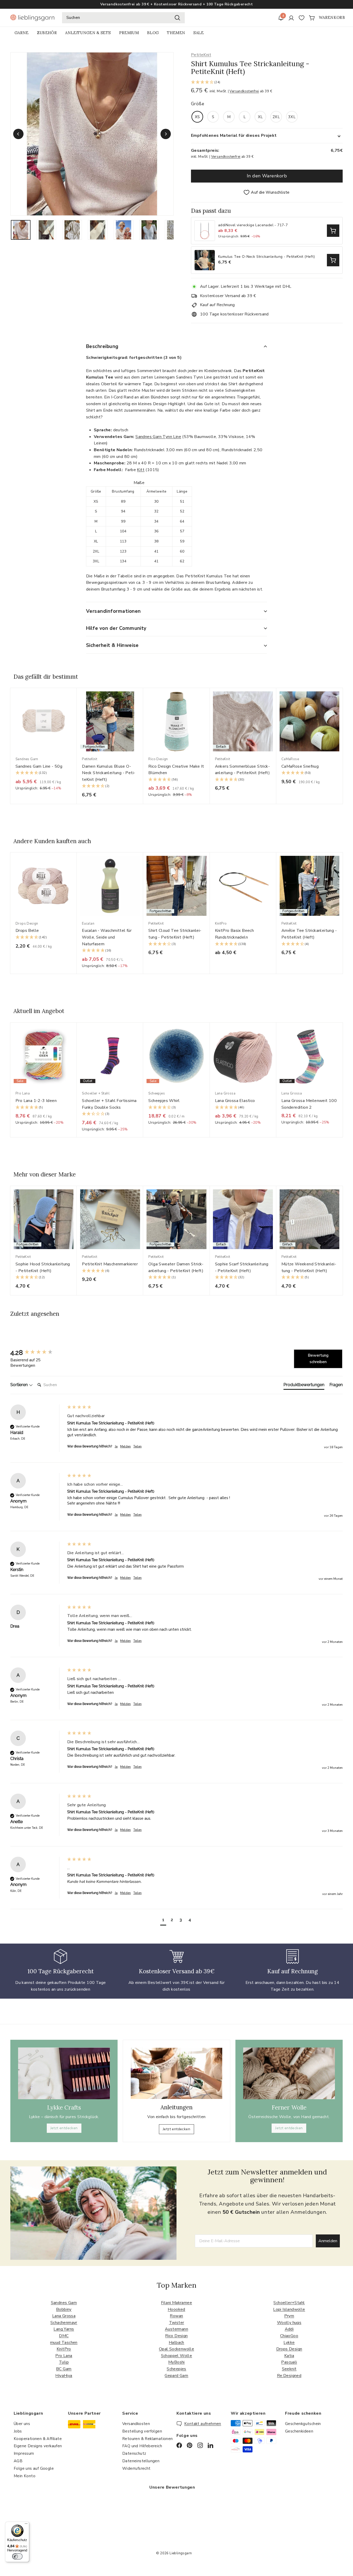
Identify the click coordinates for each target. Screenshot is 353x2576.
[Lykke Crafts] (64, 2073)
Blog (153, 33)
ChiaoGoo (289, 2336)
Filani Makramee (177, 2303)
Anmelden (328, 2241)
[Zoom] (92, 134)
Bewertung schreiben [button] (318, 1359)
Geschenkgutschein (303, 2424)
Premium (129, 33)
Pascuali (289, 2362)
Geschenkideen (299, 2431)
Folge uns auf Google (34, 2468)
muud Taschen (64, 2343)
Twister (177, 2323)
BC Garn (64, 2369)
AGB (18, 2461)
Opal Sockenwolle (177, 2349)
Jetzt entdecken (64, 2128)
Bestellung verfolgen (142, 2431)
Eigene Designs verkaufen (38, 2446)
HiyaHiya (64, 2376)
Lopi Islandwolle (289, 2309)
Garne (22, 33)
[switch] (17, 2556)
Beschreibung (102, 346)
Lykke (289, 2343)
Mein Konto (25, 2476)
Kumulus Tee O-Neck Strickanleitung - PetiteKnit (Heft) (267, 257)
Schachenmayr (64, 2323)
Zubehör (47, 33)
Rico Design (176, 2336)
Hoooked (177, 2309)
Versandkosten (136, 2424)
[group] (37, 1353)
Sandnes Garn (64, 2303)
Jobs (18, 2431)
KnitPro (64, 2349)
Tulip (64, 2362)
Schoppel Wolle (177, 2356)
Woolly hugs (289, 2323)
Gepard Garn (176, 2376)
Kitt (141, 470)
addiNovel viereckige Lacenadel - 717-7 (253, 225)
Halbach (177, 2343)
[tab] (304, 1386)
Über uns (22, 2424)
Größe (198, 104)
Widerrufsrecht (136, 2468)
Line (177, 437)
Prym (289, 2316)
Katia (289, 2356)
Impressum (24, 2453)
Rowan (176, 2316)
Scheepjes (177, 2369)
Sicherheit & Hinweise (112, 645)
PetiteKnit (201, 55)
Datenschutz (134, 2453)
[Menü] (26, 2525)
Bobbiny (64, 2309)
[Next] (166, 134)
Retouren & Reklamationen (148, 2439)
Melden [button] (125, 1446)
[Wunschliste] (302, 18)
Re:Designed (289, 2376)
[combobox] (123, 18)
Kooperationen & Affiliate (38, 2439)
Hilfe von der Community (116, 628)
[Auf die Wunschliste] (75, 702)
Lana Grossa (64, 2316)
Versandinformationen (113, 611)
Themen (176, 33)
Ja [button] (116, 1446)
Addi (289, 2329)
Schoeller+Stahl (289, 2303)
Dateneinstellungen (141, 2461)
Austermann (177, 2329)
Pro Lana (64, 2356)
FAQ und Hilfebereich (142, 2446)
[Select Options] (333, 231)
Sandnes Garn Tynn (154, 437)
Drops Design (289, 2349)
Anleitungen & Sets (88, 33)
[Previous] (18, 134)
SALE (198, 33)
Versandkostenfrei (244, 91)
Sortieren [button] (20, 1385)
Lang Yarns (64, 2329)
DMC (64, 2336)
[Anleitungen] (176, 2073)
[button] (267, 83)
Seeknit (289, 2369)
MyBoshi (177, 2362)
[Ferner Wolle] (289, 2073)
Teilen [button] (137, 1446)
